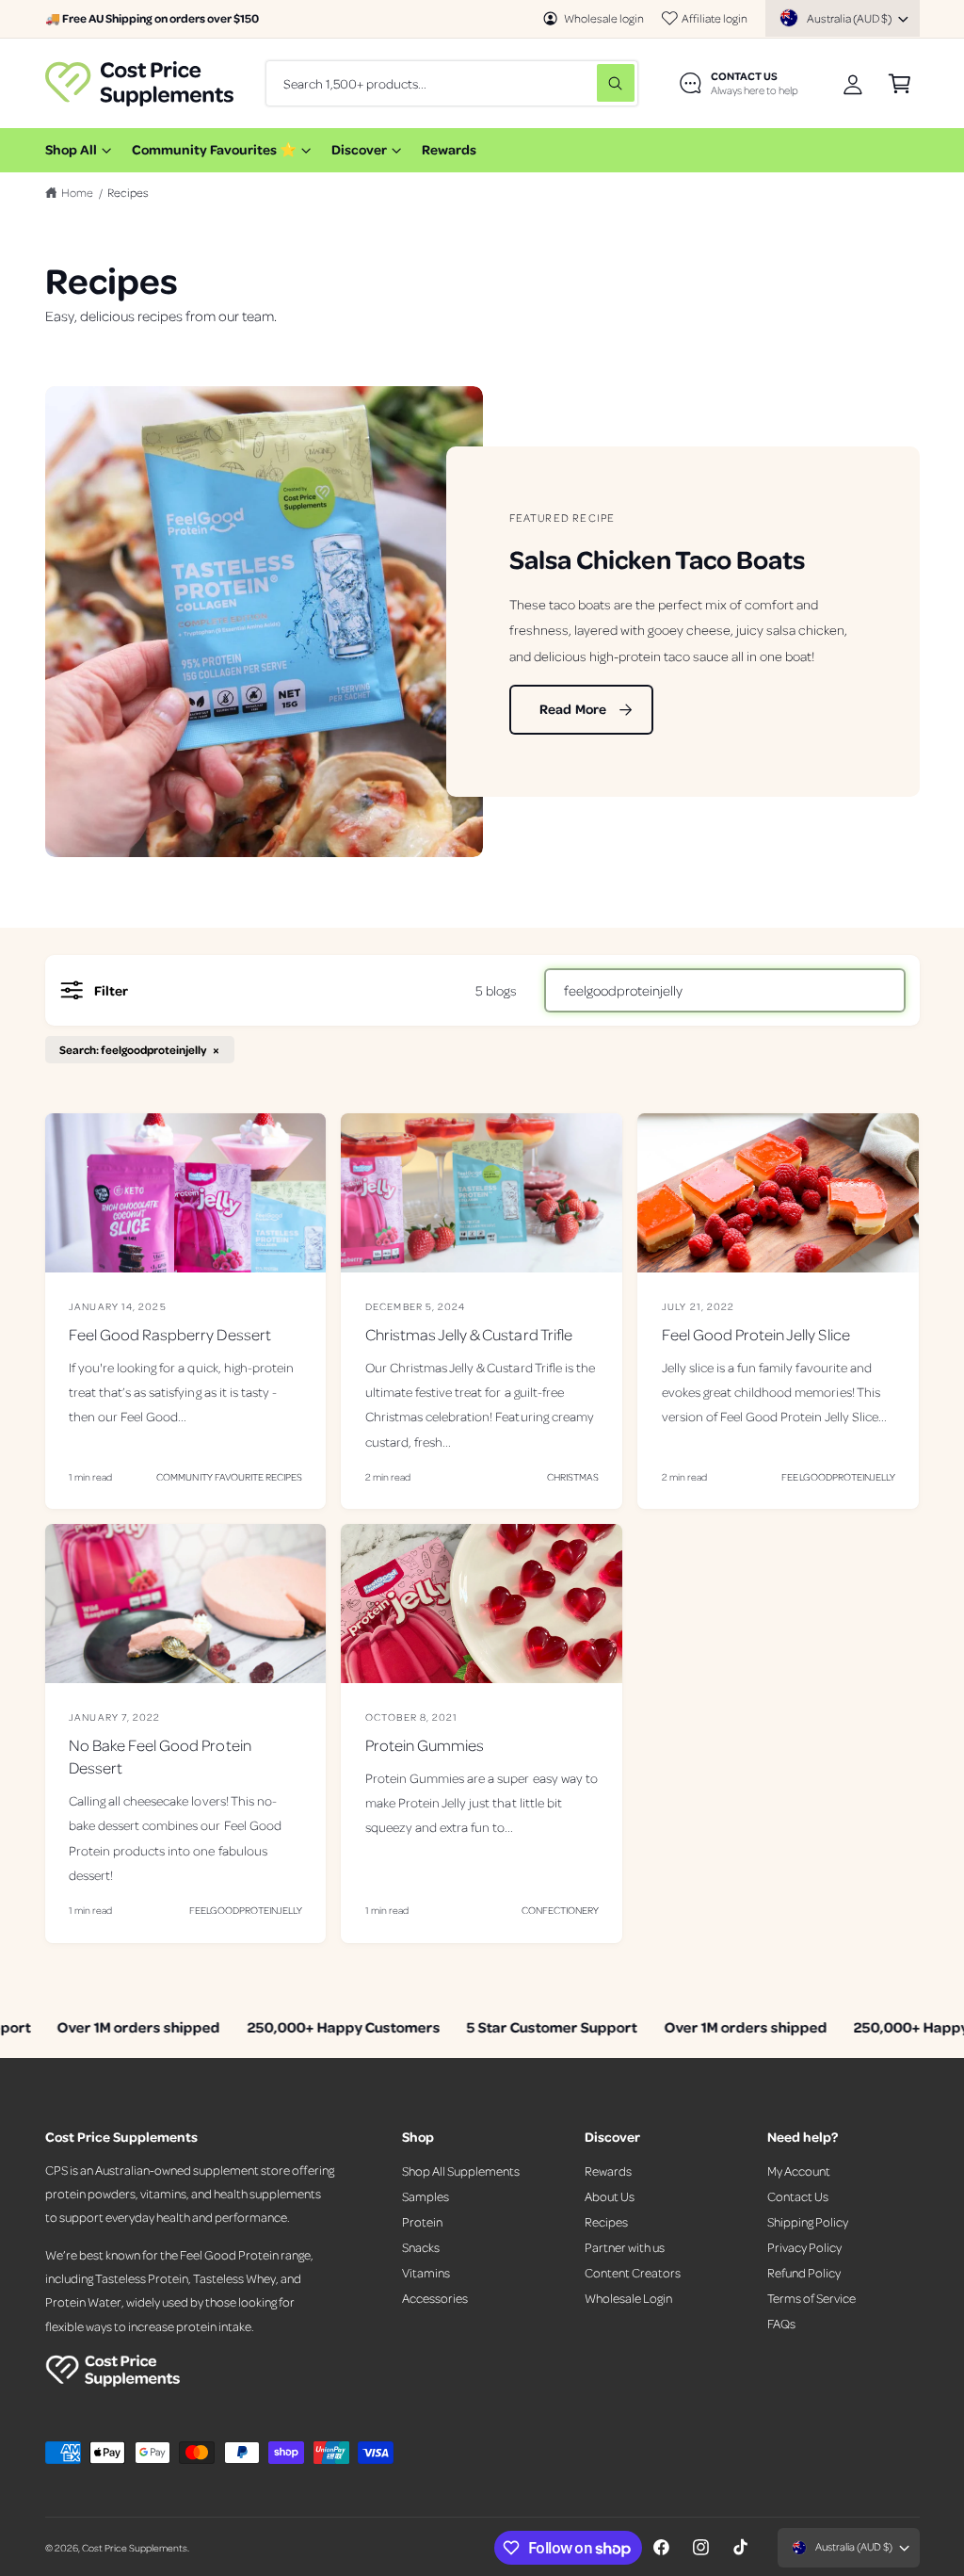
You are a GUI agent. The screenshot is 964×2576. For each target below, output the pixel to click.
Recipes (128, 192)
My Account (799, 2171)
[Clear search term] (578, 83)
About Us (610, 2196)
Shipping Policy (808, 2221)
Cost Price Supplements (135, 2547)
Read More (573, 710)
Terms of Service (811, 2298)
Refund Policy (804, 2272)
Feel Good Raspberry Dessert (169, 1334)
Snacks (421, 2247)
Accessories (435, 2298)
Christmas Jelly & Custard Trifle (469, 1334)
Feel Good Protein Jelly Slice (756, 1334)
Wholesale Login (628, 2298)
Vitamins (426, 2272)
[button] (900, 83)
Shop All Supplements (461, 2171)
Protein (422, 2221)
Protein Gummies (425, 1745)
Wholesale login (604, 18)
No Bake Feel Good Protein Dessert (160, 1756)
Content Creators (633, 2272)
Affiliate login (715, 18)
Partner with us (625, 2247)
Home (77, 192)
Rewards (608, 2171)
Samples (426, 2196)
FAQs (781, 2323)
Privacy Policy (804, 2247)
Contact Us (798, 2196)
